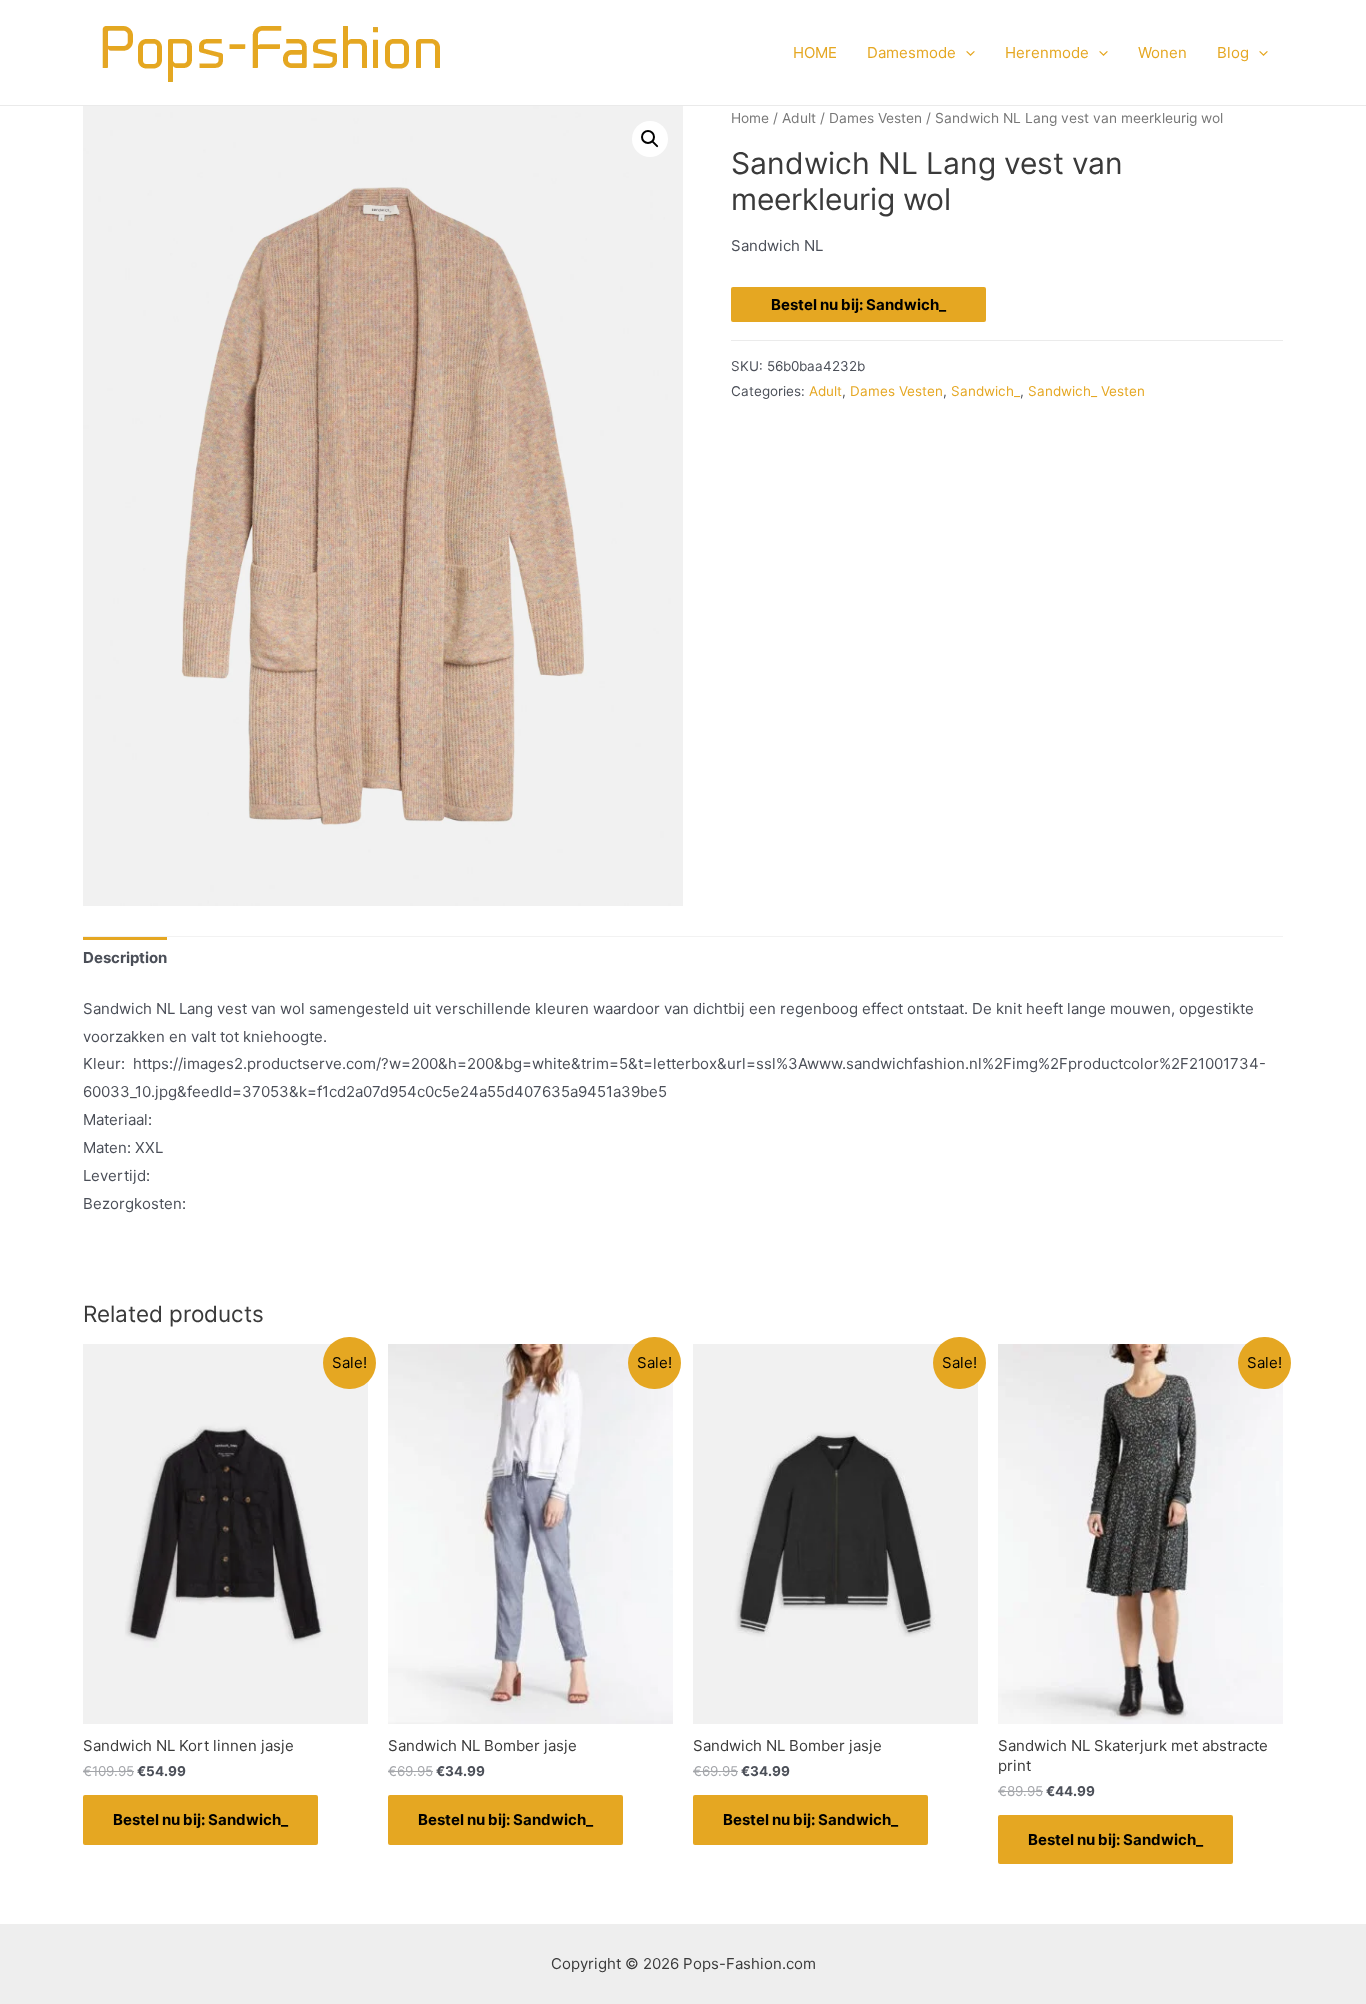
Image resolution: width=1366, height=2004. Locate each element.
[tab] (125, 958)
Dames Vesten (875, 118)
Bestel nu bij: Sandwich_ (858, 304)
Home (750, 118)
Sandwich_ (985, 391)
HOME (815, 52)
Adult (799, 118)
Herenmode (1047, 52)
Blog (1233, 52)
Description (125, 957)
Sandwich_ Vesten (1086, 391)
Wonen (1162, 52)
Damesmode (911, 52)
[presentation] (965, 53)
